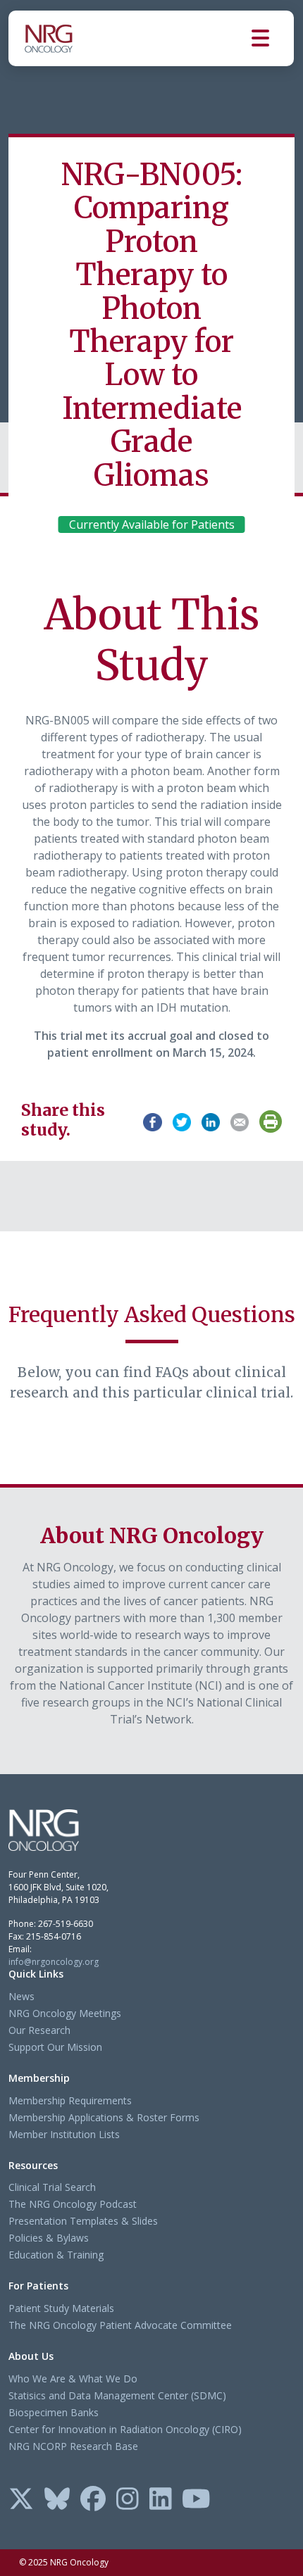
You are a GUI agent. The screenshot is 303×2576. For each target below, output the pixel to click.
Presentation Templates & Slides (83, 2221)
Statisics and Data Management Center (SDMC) (117, 2395)
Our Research (39, 2030)
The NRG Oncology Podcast (73, 2204)
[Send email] (240, 1120)
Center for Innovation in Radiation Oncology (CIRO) (125, 2429)
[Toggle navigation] (273, 38)
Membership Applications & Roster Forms (104, 2117)
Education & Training (56, 2255)
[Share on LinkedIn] (211, 1120)
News (21, 1996)
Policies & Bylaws (49, 2238)
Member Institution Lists (64, 2134)
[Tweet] (182, 1120)
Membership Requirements (70, 2100)
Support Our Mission (55, 2047)
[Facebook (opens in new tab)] (93, 2500)
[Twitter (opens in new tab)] (21, 2500)
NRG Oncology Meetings (65, 2013)
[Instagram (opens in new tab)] (128, 2500)
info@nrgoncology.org (54, 1962)
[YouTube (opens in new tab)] (196, 2500)
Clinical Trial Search (52, 2187)
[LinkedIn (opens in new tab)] (161, 2500)
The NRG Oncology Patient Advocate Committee (120, 2325)
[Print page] (271, 1121)
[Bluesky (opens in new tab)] (57, 2500)
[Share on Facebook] (152, 1120)
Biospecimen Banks (54, 2412)
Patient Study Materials (61, 2308)
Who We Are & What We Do (73, 2379)
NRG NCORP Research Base (73, 2446)
